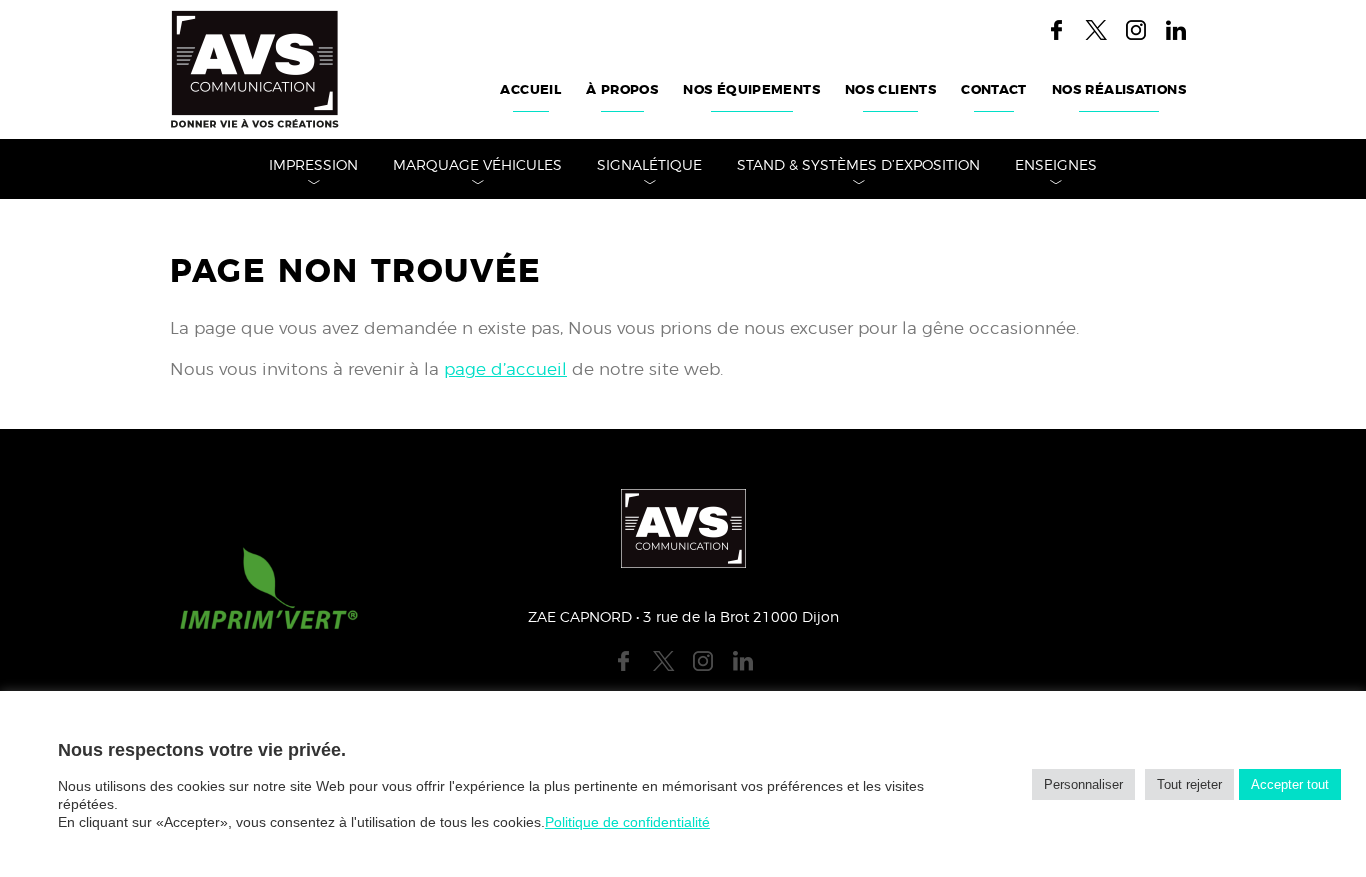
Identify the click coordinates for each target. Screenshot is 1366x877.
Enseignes (1056, 166)
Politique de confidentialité (627, 822)
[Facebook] (1056, 30)
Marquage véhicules (477, 166)
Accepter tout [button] (1290, 784)
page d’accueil (505, 369)
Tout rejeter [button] (1189, 784)
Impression (313, 166)
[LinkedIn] (1176, 30)
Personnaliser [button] (1083, 784)
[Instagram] (1136, 30)
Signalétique (649, 166)
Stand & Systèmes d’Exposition (858, 166)
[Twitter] (1096, 30)
